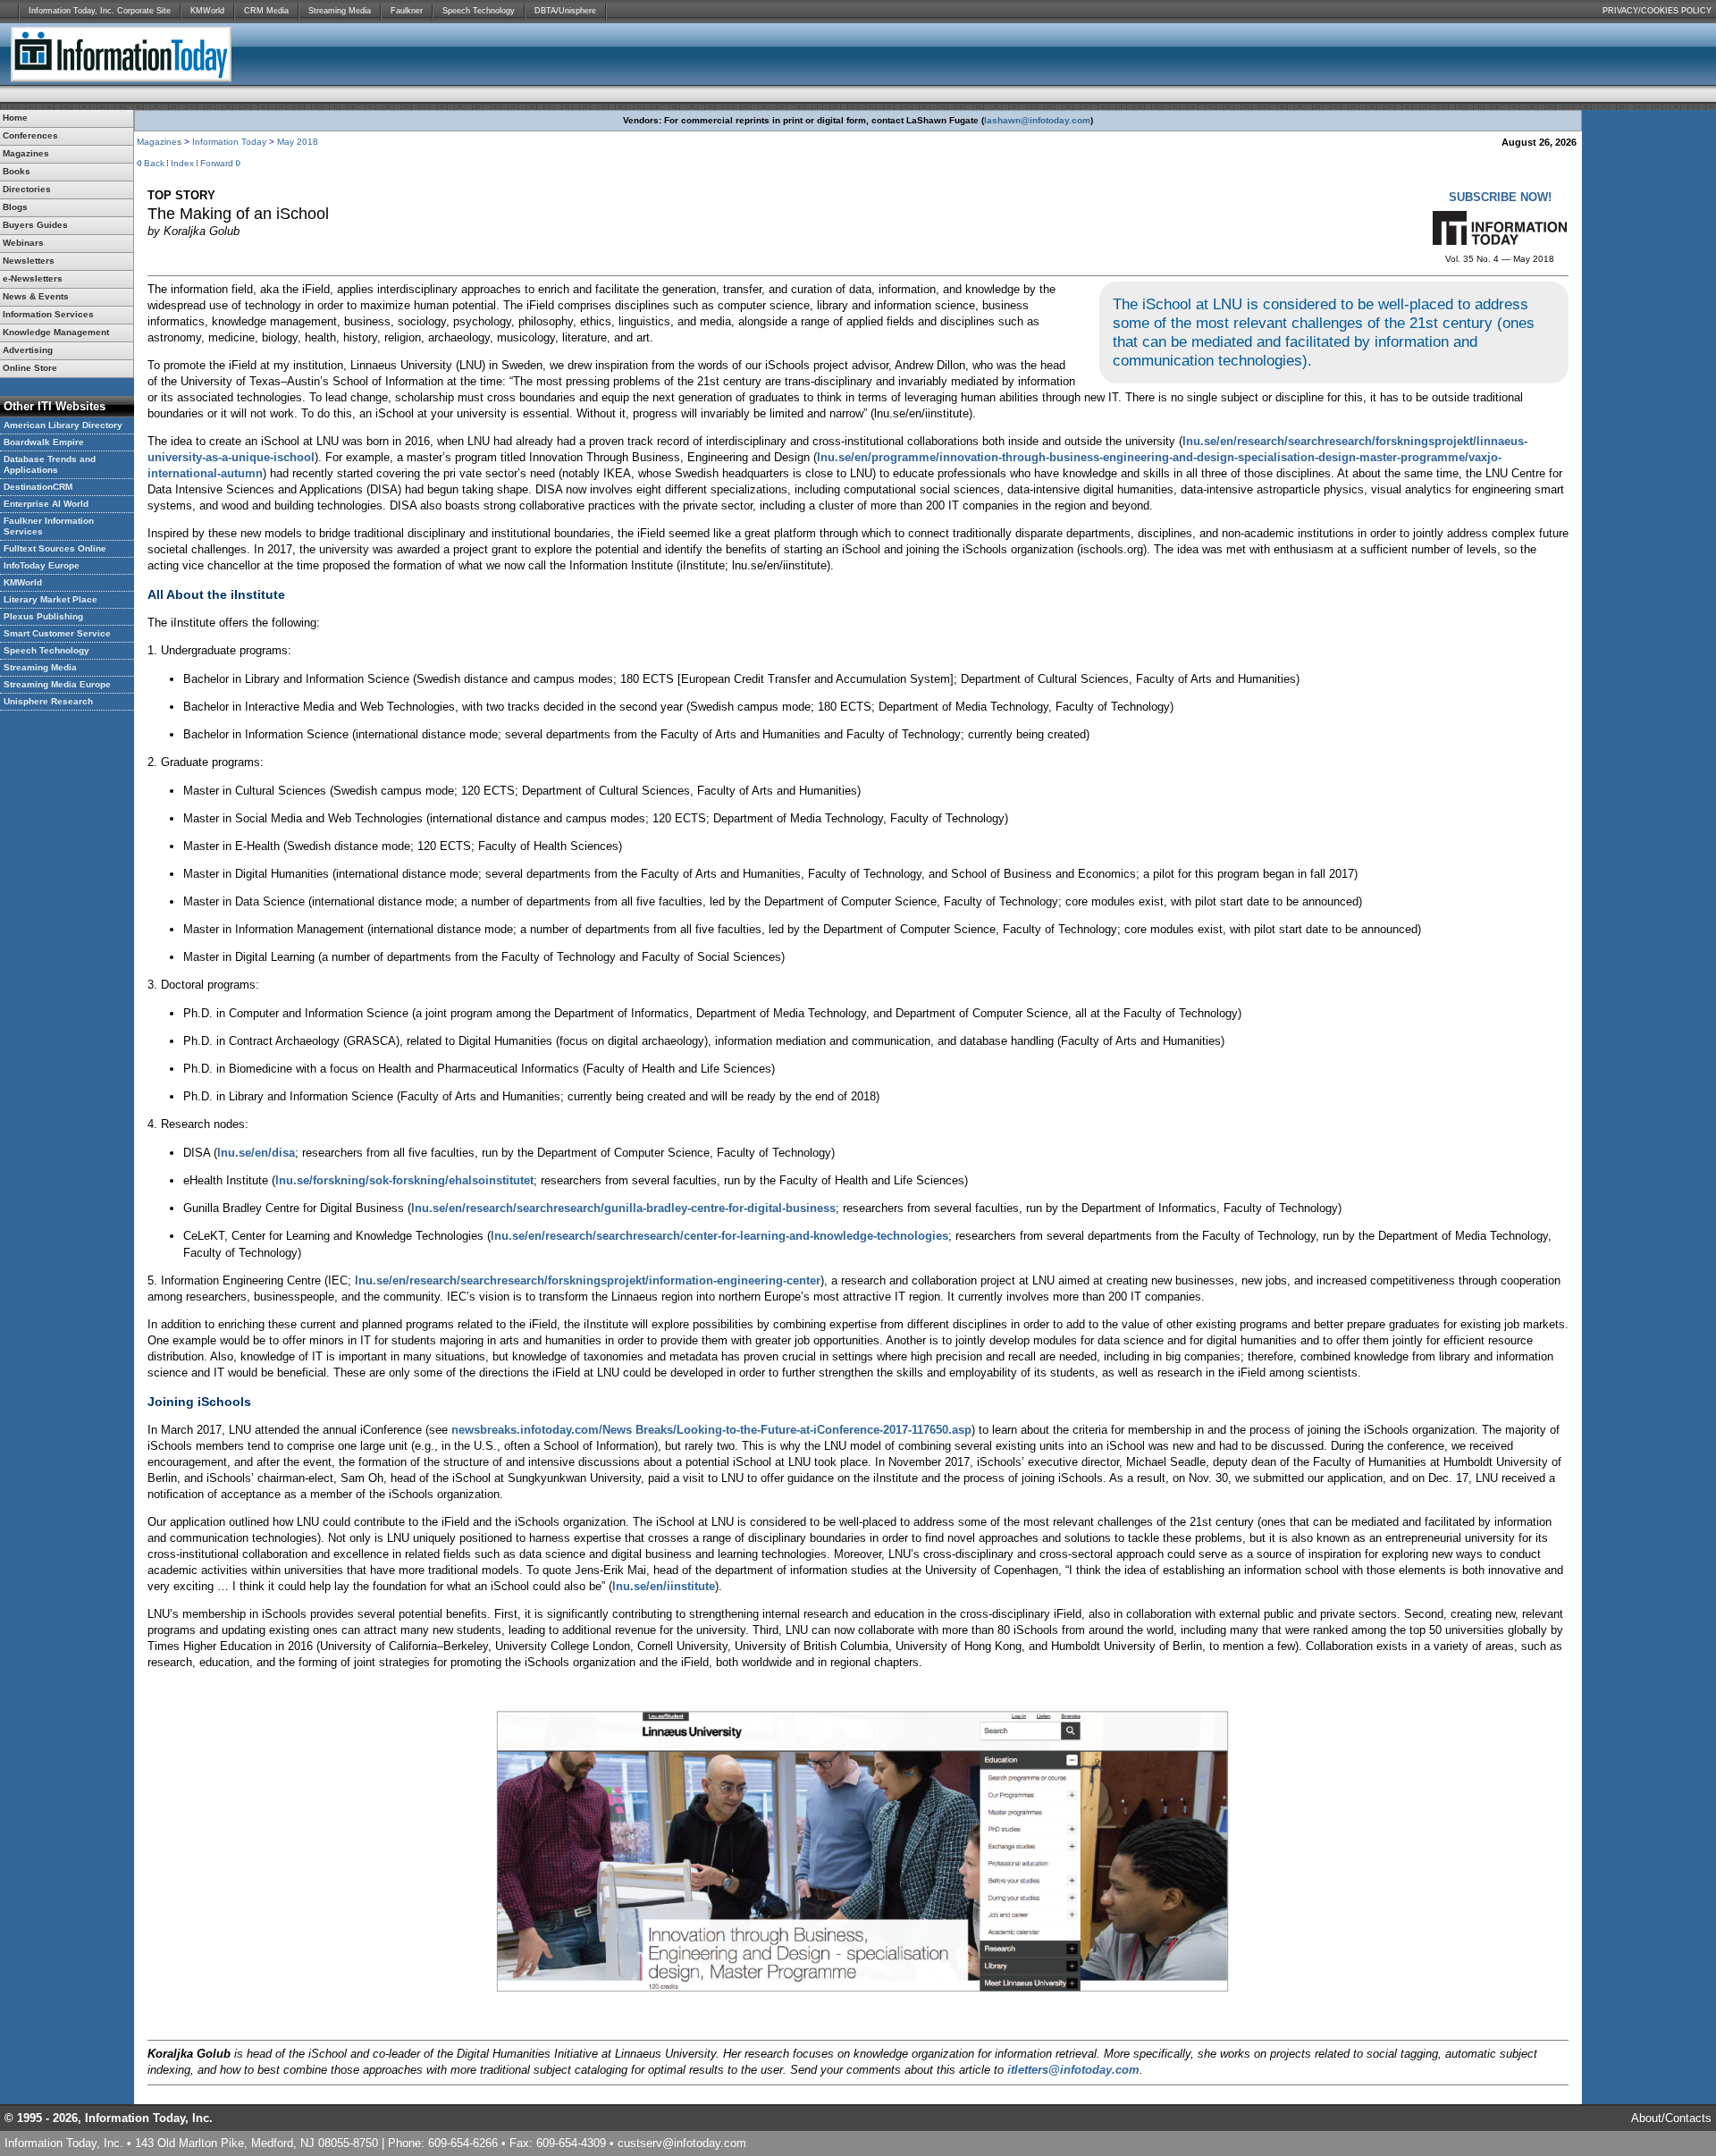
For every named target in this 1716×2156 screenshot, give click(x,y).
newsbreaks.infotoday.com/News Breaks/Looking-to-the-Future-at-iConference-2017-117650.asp (711, 1430)
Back (154, 163)
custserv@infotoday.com (682, 2143)
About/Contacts (1671, 2118)
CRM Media (266, 11)
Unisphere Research (48, 701)
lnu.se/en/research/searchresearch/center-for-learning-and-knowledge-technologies (719, 1236)
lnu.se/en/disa (256, 1153)
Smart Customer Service (57, 633)
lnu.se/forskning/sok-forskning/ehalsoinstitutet (404, 1180)
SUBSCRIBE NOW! (1500, 197)
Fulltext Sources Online (55, 548)
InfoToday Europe (42, 565)
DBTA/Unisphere (565, 11)
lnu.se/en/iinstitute (664, 1586)
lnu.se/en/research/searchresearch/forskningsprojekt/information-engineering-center (588, 1280)
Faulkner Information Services (49, 526)
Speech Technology (479, 11)
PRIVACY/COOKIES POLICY (1657, 11)
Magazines (159, 142)
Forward (217, 163)
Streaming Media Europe (57, 684)
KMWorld (207, 11)
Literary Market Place (50, 599)
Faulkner (407, 11)
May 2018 (298, 142)
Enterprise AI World (46, 504)
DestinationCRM (38, 487)
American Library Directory (63, 425)
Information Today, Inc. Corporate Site (100, 11)
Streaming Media (340, 11)
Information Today (229, 142)
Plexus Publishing (43, 616)
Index (182, 163)
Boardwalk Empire (44, 442)
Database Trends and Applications (50, 464)
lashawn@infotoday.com (1037, 120)
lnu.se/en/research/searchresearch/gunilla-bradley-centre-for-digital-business (623, 1208)
